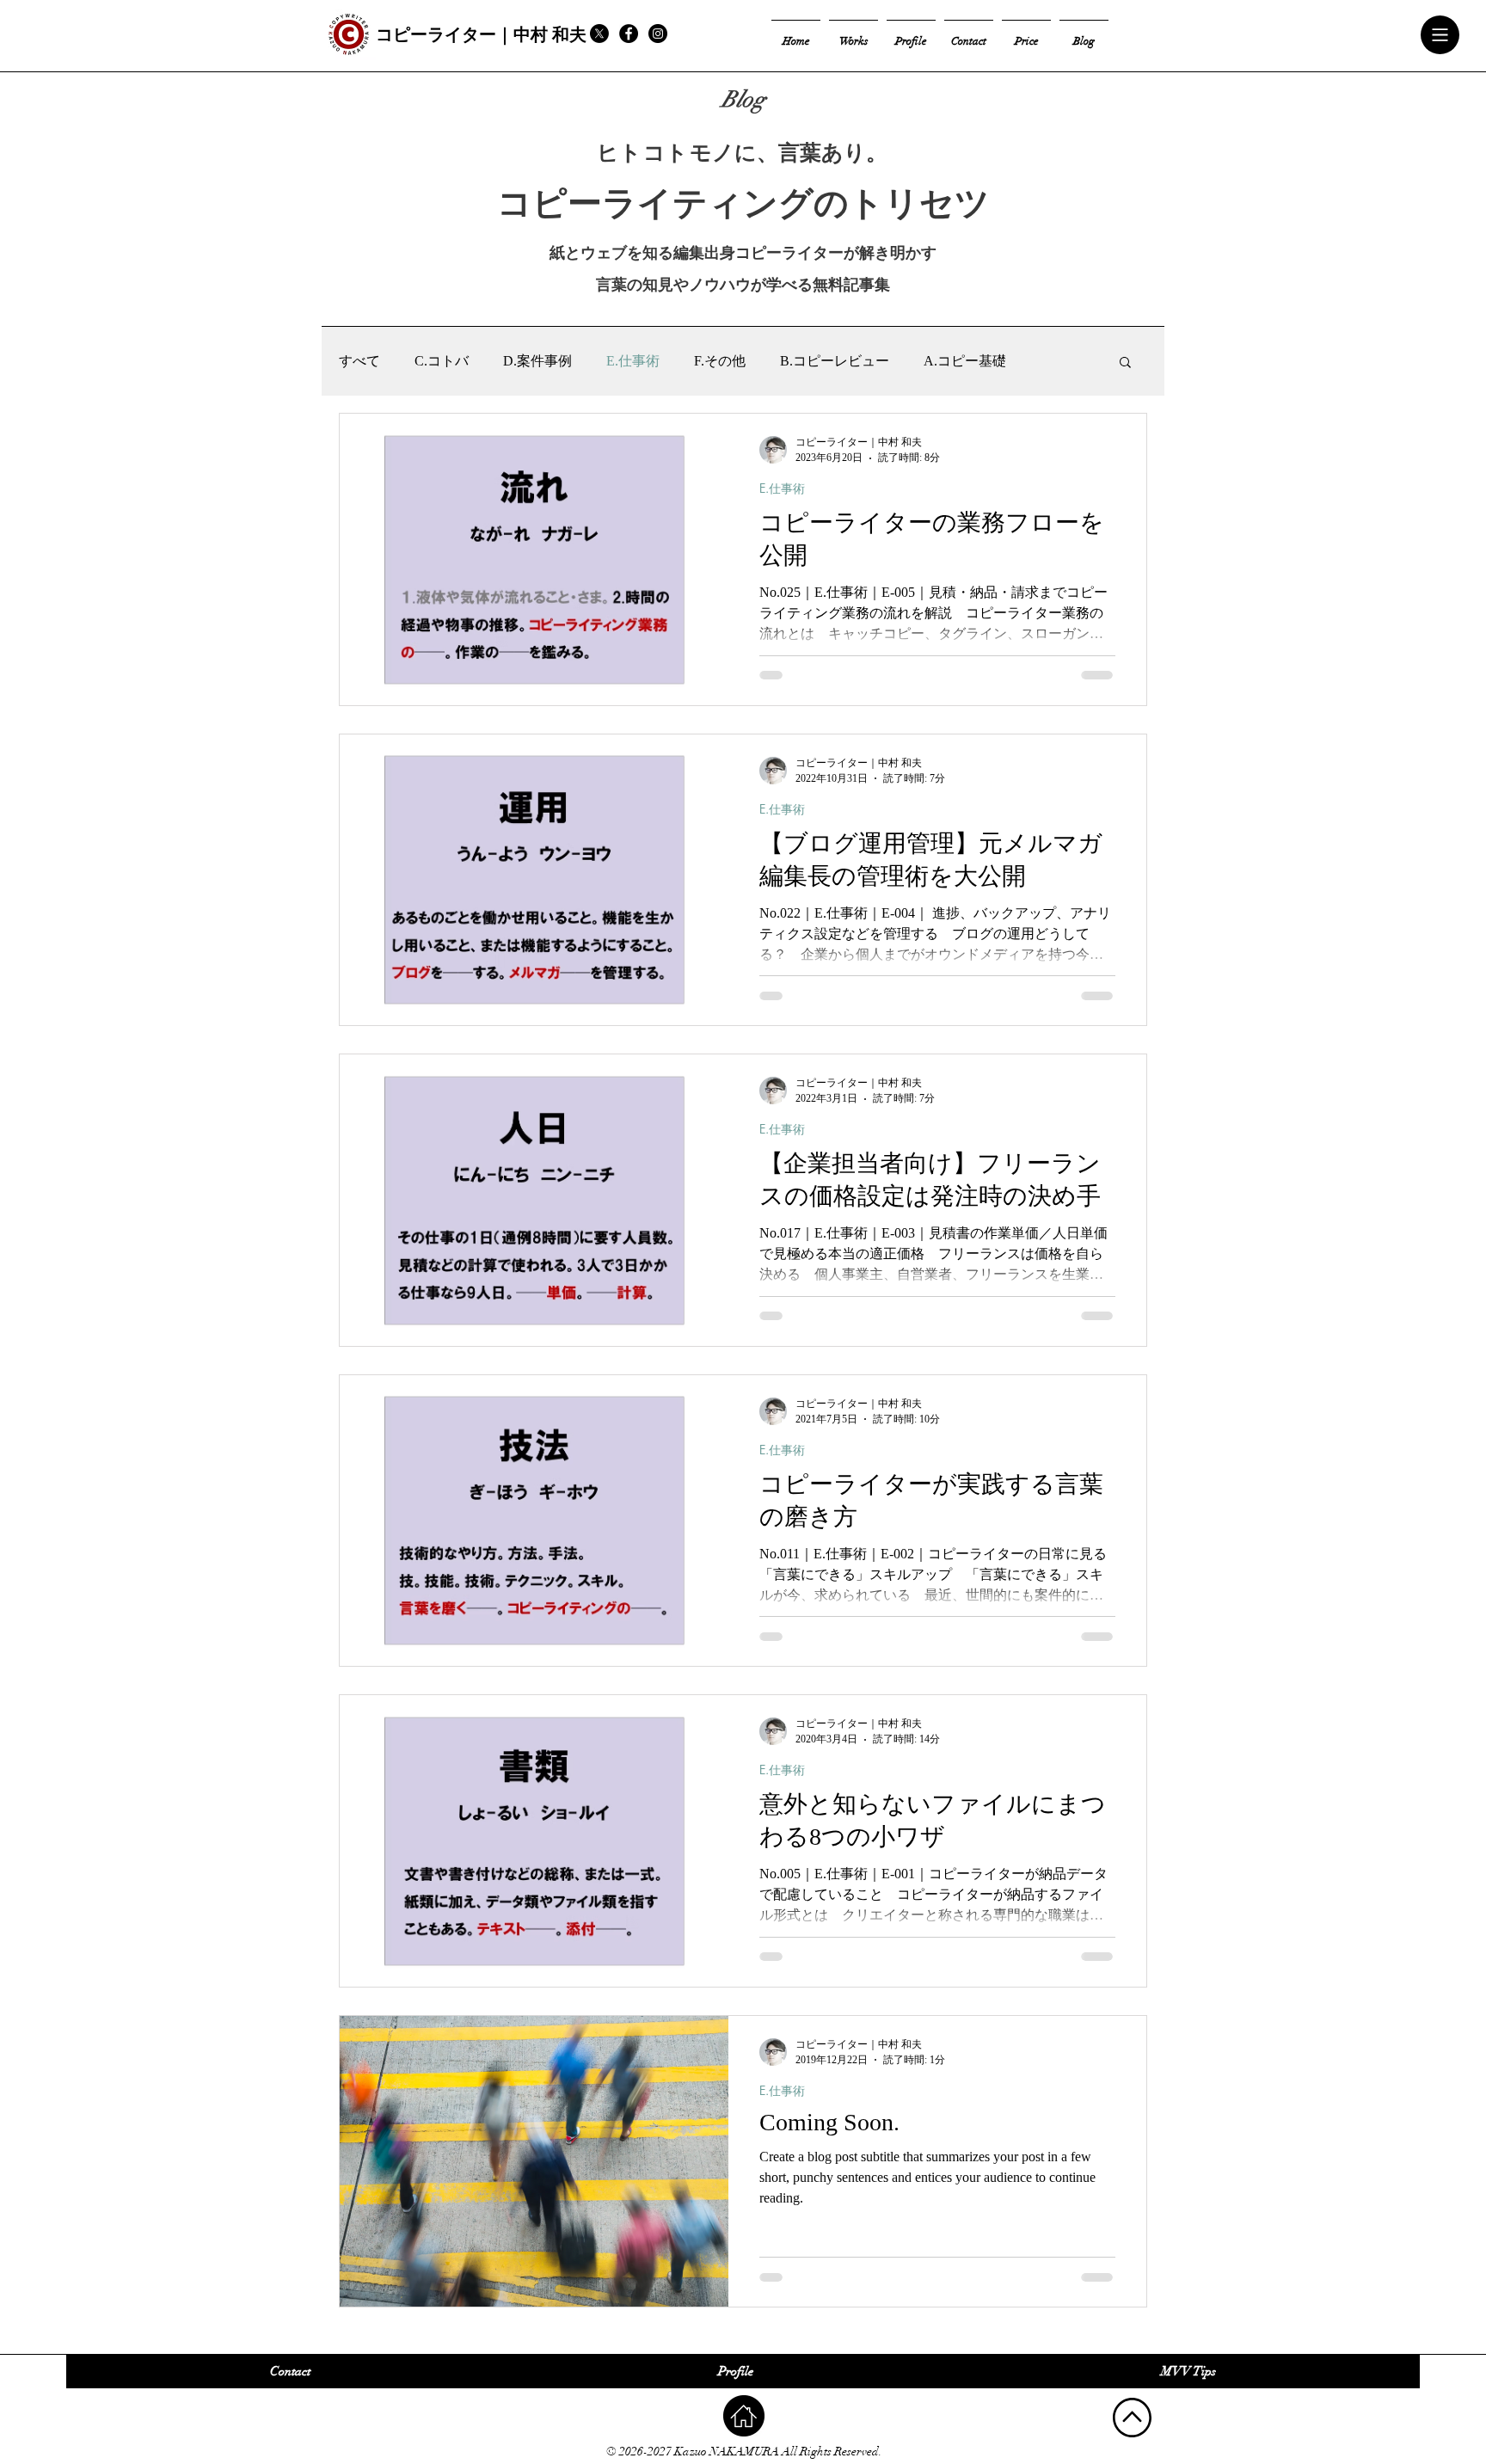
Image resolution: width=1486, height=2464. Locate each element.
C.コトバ (442, 361)
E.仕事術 (633, 361)
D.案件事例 (537, 361)
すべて (359, 361)
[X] (599, 34)
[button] (1440, 35)
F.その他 (720, 361)
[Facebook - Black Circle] (629, 34)
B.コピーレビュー (835, 361)
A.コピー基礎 (965, 361)
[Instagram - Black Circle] (658, 34)
